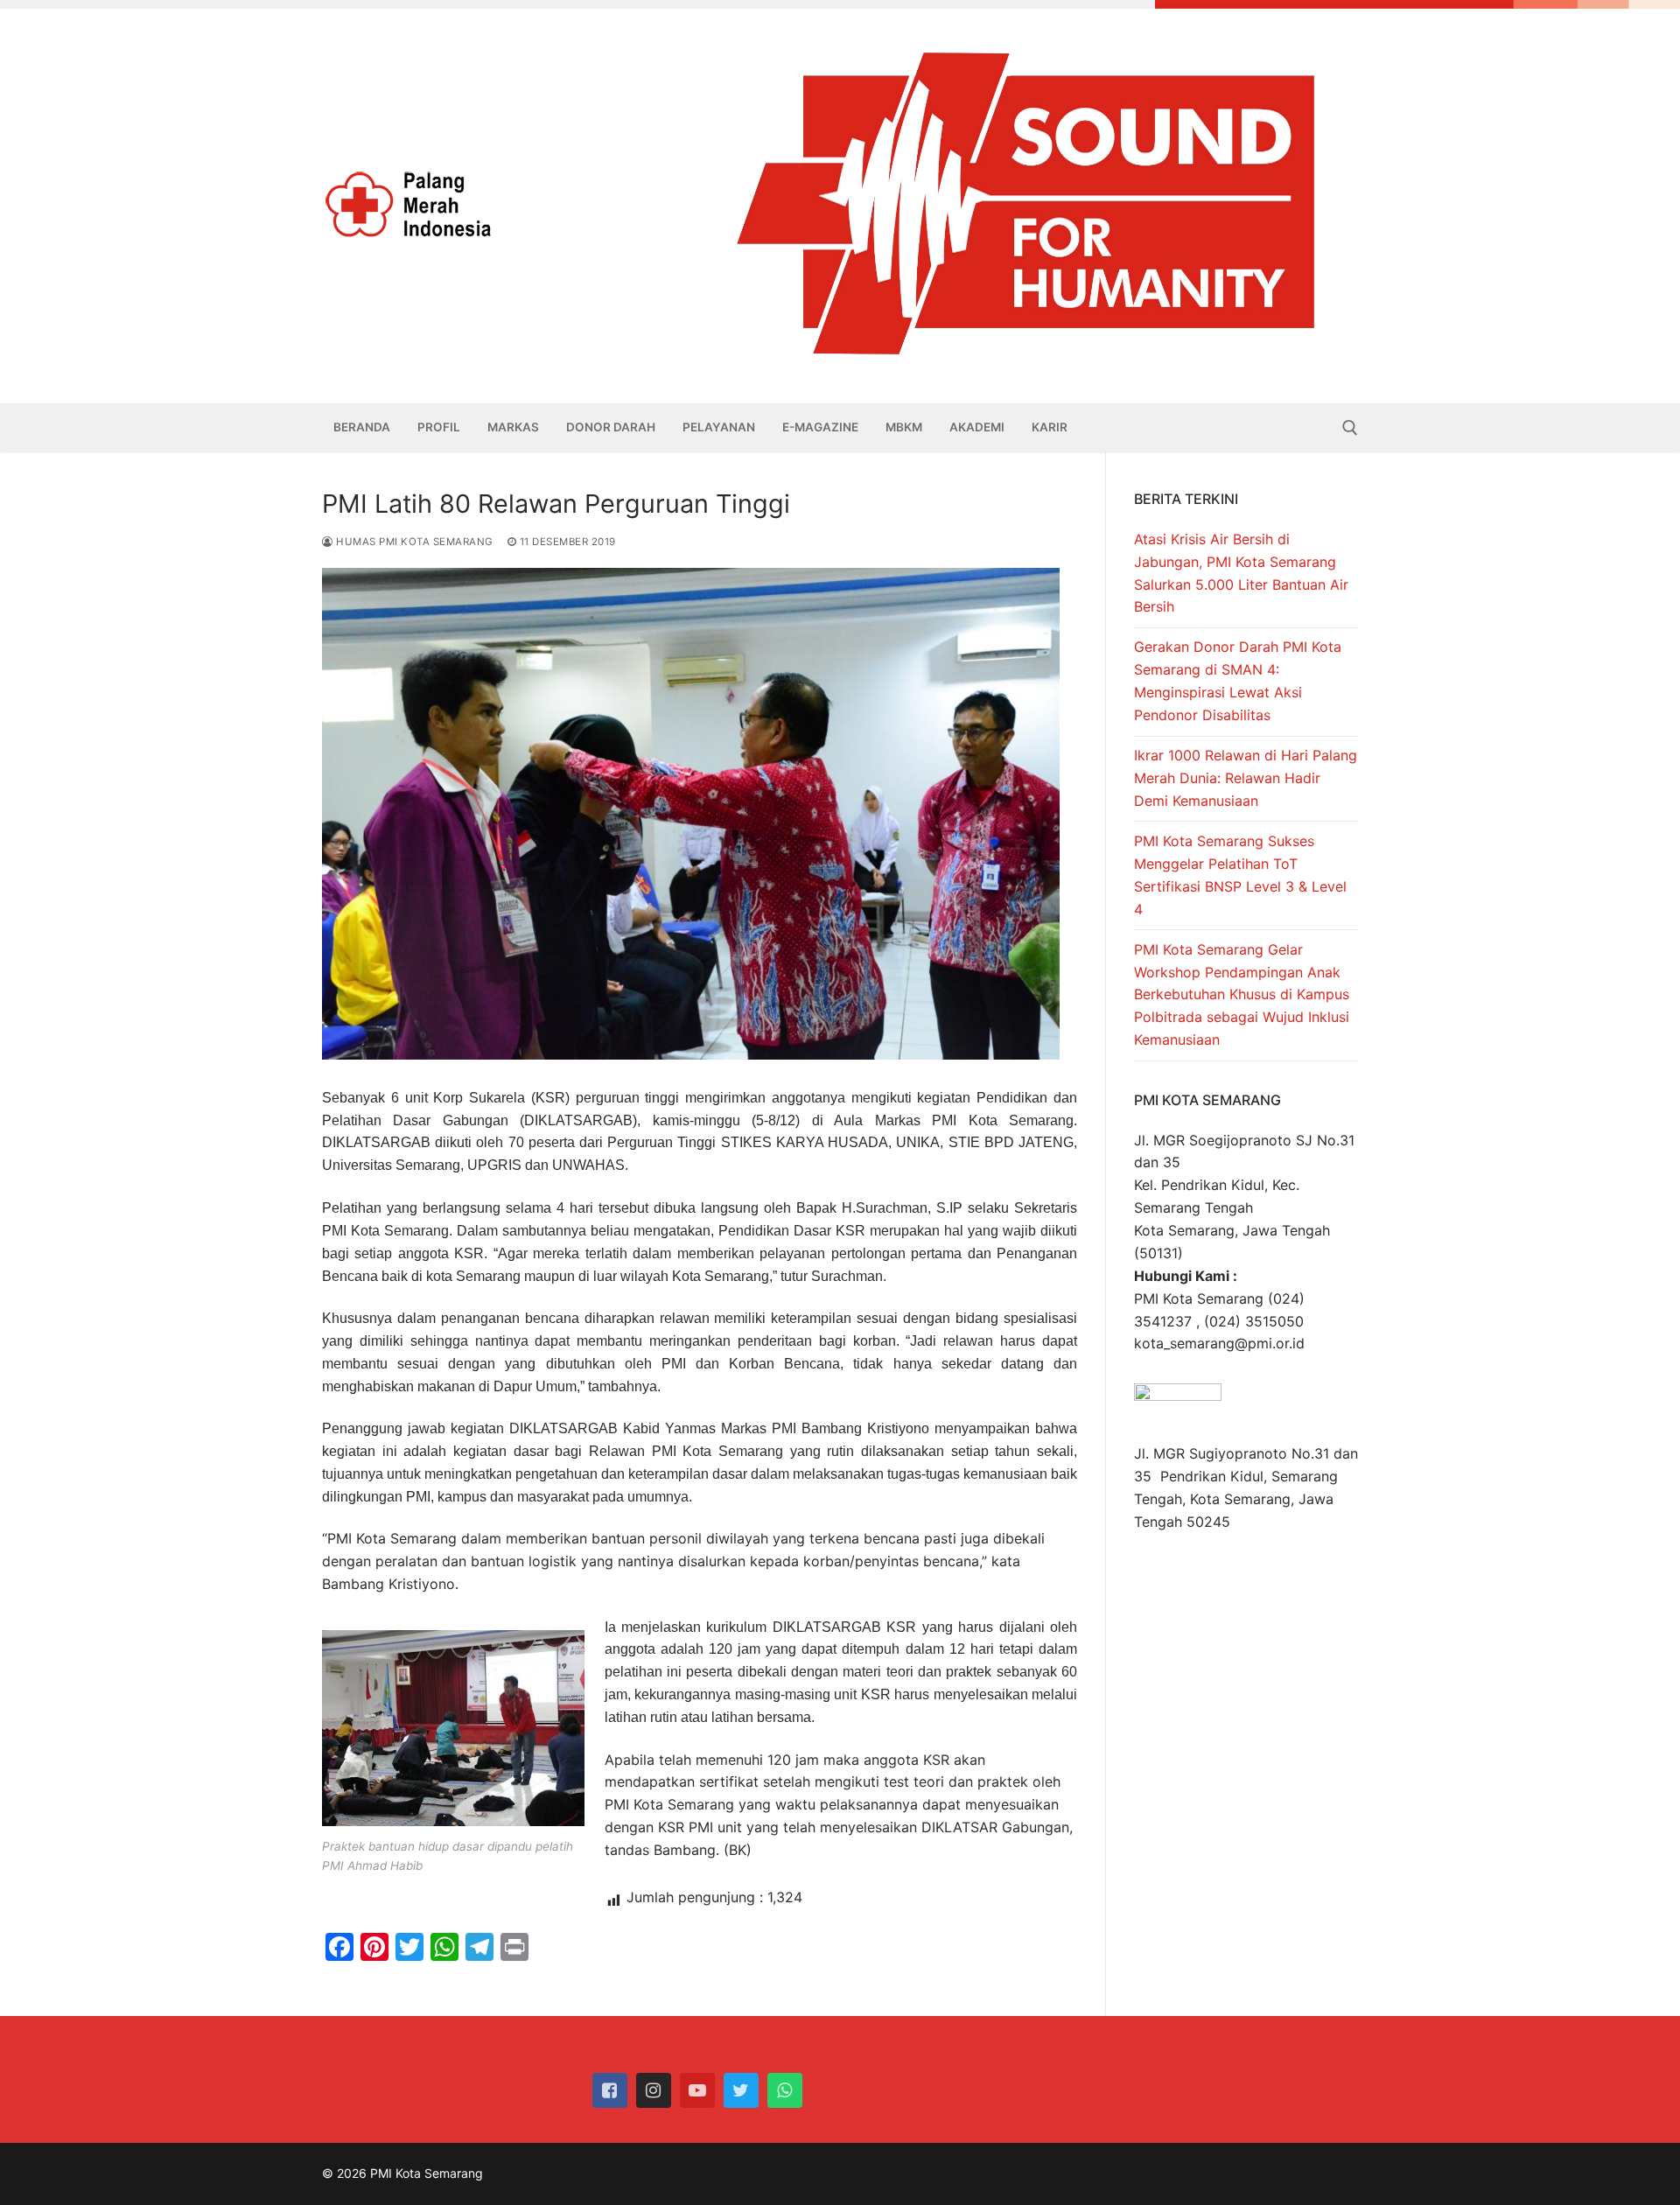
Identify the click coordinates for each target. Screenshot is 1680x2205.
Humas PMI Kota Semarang (413, 542)
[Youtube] (697, 2090)
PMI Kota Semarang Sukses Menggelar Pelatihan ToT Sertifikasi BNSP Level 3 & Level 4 (1240, 875)
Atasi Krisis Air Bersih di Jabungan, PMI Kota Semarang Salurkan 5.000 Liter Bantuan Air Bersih (1241, 573)
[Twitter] (741, 2090)
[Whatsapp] (785, 2090)
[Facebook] (610, 2090)
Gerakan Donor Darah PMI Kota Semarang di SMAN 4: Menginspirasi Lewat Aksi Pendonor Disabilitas (1238, 681)
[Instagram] (654, 2090)
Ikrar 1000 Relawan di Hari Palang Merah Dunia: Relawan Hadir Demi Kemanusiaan (1246, 778)
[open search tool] (1350, 428)
